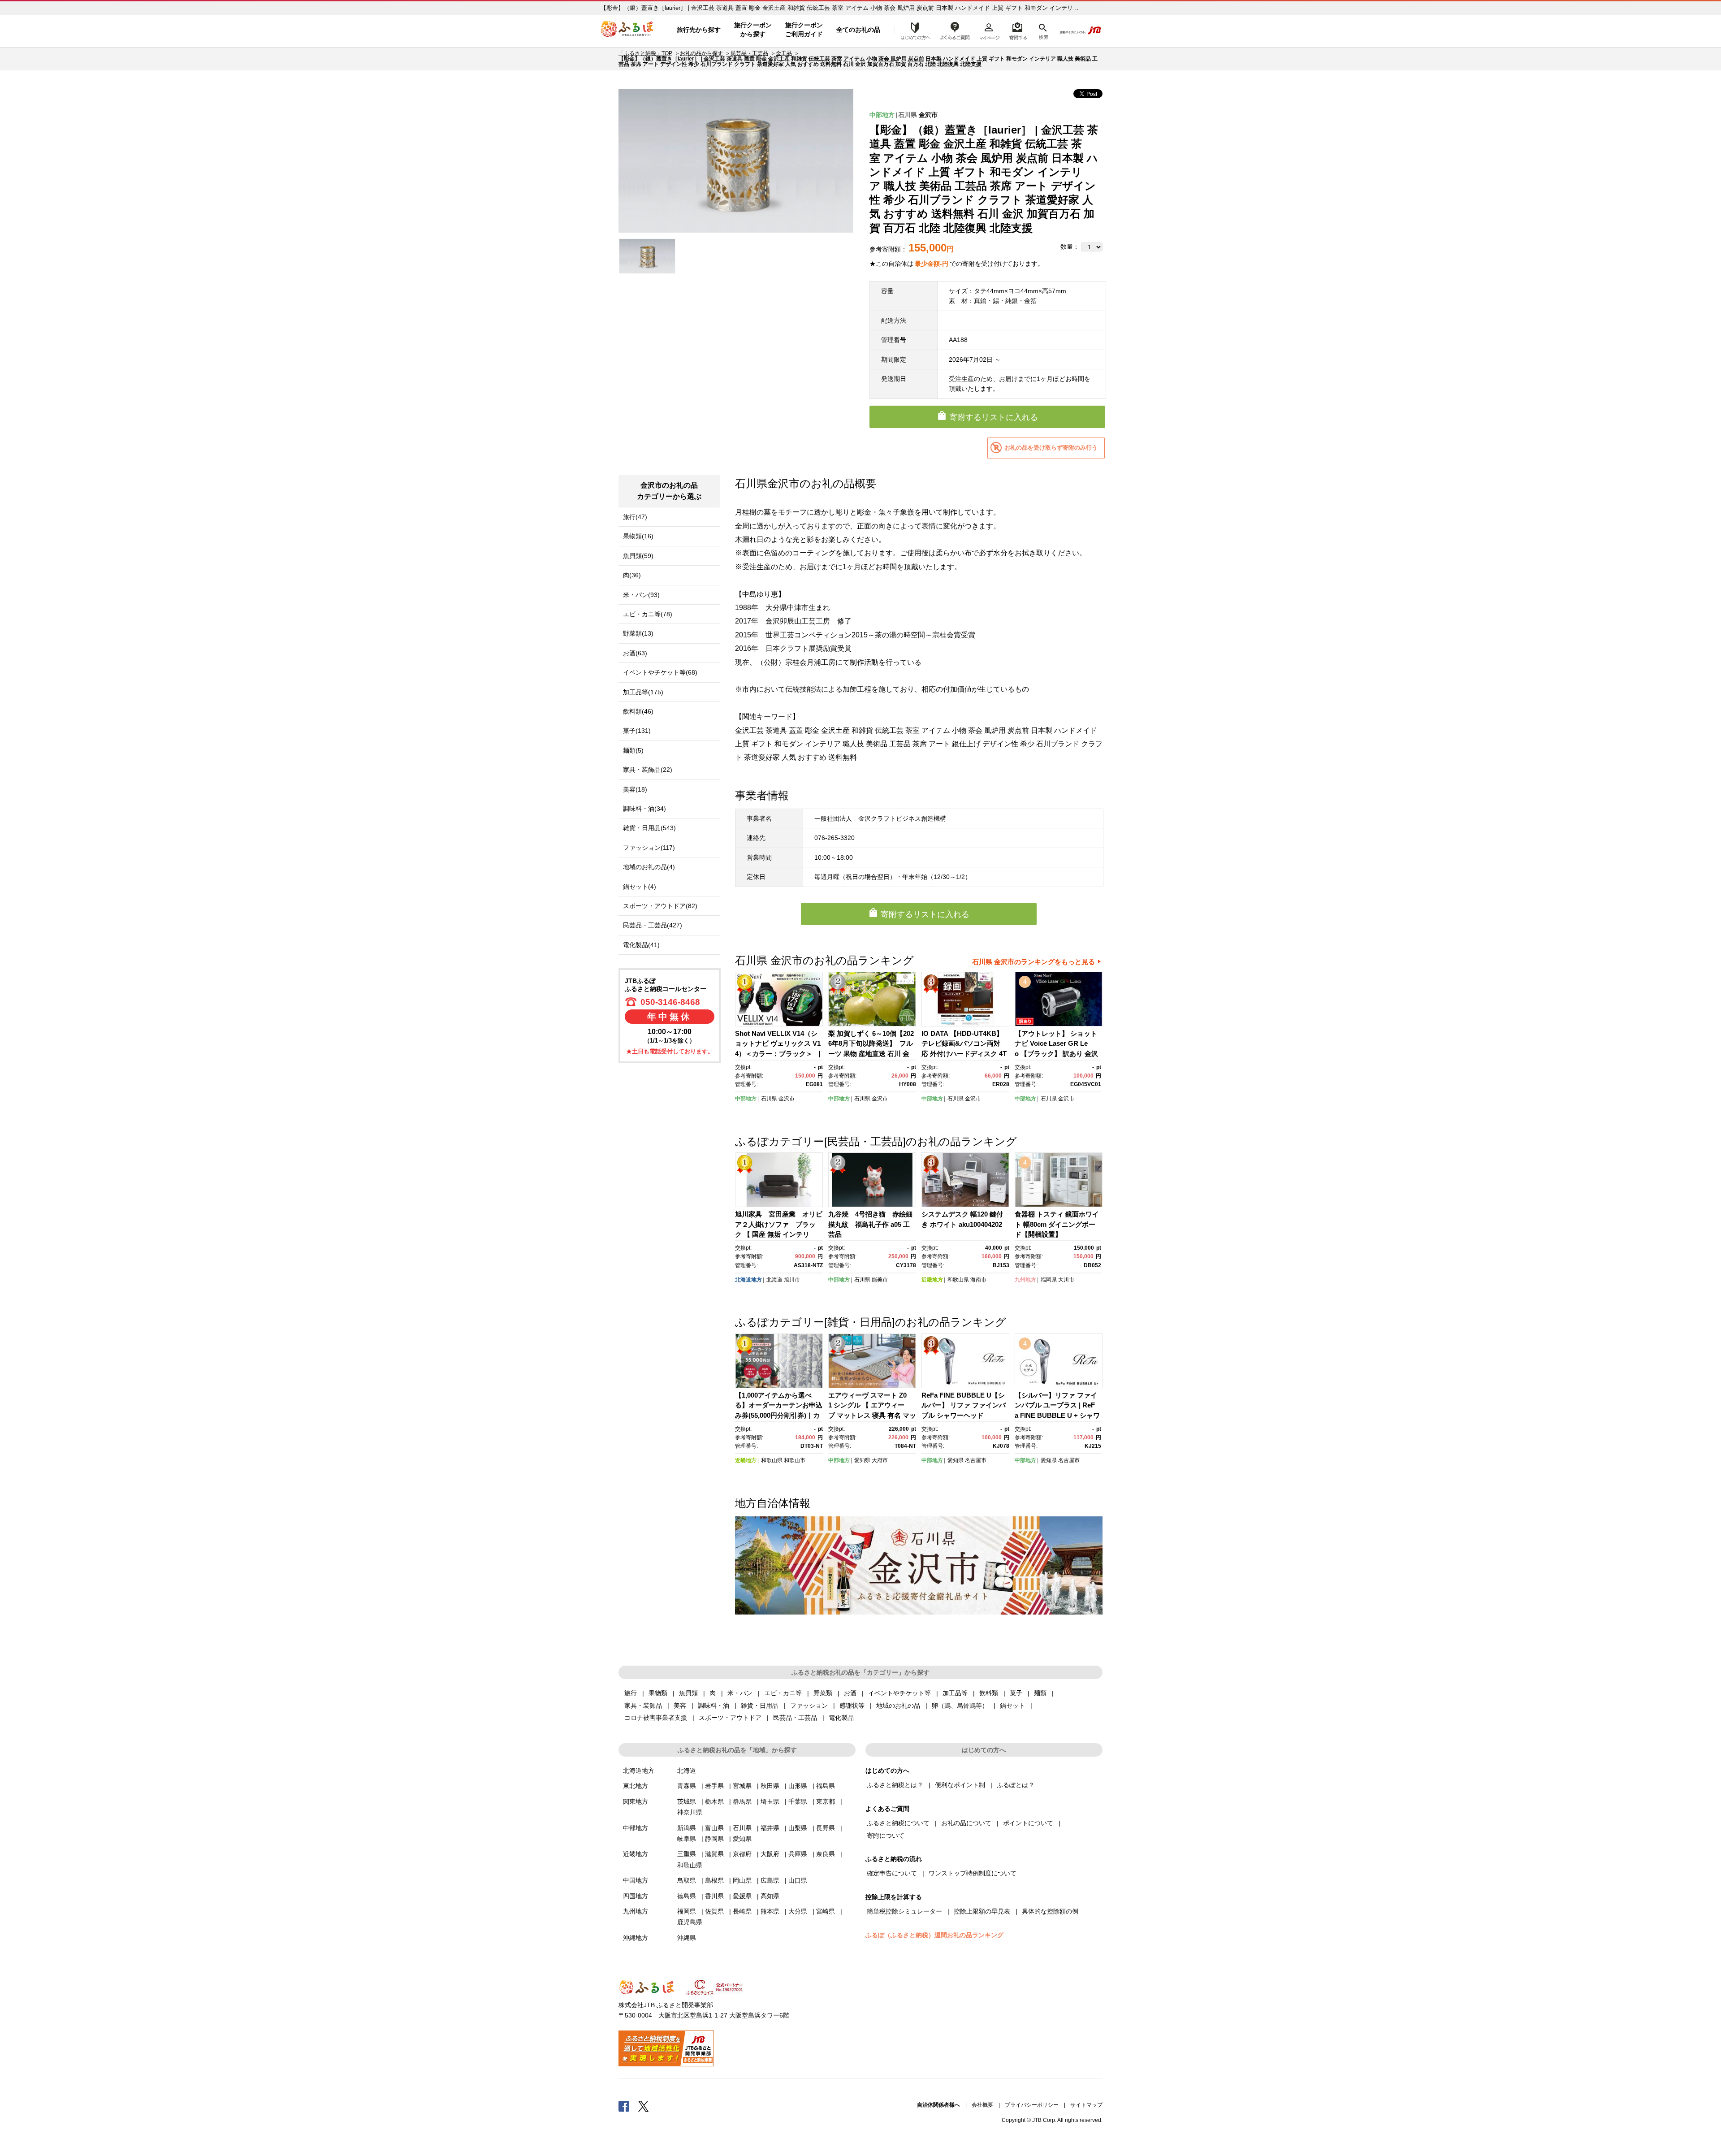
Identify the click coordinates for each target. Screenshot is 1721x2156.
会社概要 (982, 2105)
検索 (1043, 30)
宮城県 (742, 1786)
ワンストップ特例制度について (973, 1873)
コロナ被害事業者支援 (656, 1718)
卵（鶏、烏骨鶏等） (960, 1706)
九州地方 (1025, 1280)
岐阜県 (687, 1839)
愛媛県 (742, 1896)
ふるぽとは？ (1016, 1785)
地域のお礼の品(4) (649, 867)
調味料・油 (713, 1706)
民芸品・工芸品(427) (653, 925)
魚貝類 (688, 1693)
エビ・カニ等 (783, 1693)
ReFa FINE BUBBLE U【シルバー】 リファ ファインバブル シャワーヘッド (964, 1405)
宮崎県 (826, 1911)
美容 (680, 1706)
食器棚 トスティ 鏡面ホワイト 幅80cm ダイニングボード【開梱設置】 (1057, 1224)
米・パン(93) (641, 595)
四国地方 (636, 1896)
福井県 (770, 1828)
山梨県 (798, 1828)
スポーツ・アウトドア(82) (660, 906)
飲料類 (989, 1693)
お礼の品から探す (701, 53)
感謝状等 (852, 1706)
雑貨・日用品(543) (649, 828)
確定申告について (892, 1873)
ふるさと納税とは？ (895, 1785)
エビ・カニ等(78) (648, 614)
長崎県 (742, 1911)
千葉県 (798, 1801)
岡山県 (742, 1880)
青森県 (687, 1786)
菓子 (1016, 1693)
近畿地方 (932, 1280)
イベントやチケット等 (899, 1693)
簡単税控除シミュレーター (904, 1911)
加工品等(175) (643, 692)
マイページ (989, 30)
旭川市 (792, 1280)
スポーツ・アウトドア (730, 1718)
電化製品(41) (641, 945)
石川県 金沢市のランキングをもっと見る (1033, 962)
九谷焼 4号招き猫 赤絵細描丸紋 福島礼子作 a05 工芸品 (870, 1224)
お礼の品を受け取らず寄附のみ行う (1051, 448)
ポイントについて (1028, 1823)
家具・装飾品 (643, 1706)
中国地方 (636, 1880)
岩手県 (714, 1786)
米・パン (740, 1693)
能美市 (880, 1280)
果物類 (658, 1693)
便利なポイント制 (960, 1785)
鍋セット (1012, 1706)
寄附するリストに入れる (994, 417)
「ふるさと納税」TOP (645, 53)
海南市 (978, 1280)
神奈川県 (690, 1812)
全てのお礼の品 (858, 30)
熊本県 (770, 1911)
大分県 (798, 1911)
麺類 (1040, 1693)
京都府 (742, 1854)
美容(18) (635, 789)
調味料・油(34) (644, 809)
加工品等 (955, 1693)
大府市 (880, 1460)
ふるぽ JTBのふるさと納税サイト (627, 30)
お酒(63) (635, 653)
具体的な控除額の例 (1050, 1911)
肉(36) (632, 575)
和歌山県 (958, 1280)
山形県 (798, 1786)
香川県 (714, 1896)
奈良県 (826, 1854)
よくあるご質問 (955, 30)
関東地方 (636, 1801)
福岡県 (1049, 1280)
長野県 (826, 1828)
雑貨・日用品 (760, 1706)
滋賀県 (714, 1854)
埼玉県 (770, 1801)
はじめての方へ (913, 30)
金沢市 (928, 115)
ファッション (809, 1706)
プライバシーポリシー (1032, 2105)
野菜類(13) (638, 633)
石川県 (908, 115)
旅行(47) (635, 517)
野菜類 (823, 1693)
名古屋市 (976, 1460)
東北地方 (636, 1786)
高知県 (770, 1896)
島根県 (714, 1880)
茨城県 (687, 1801)
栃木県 (714, 1801)
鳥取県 (687, 1880)
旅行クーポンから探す (753, 30)
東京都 (826, 1801)
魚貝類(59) (638, 556)
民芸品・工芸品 (749, 53)
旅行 (631, 1693)
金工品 (784, 53)
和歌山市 (795, 1460)
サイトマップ (1086, 2105)
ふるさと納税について (898, 1823)
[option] (736, 161)
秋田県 (770, 1786)
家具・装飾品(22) (648, 770)
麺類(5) (633, 750)
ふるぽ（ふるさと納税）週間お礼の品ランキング (934, 1935)
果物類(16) (638, 536)
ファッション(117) (649, 848)
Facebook (624, 2106)
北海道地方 (748, 1280)
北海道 (774, 1280)
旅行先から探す (699, 30)
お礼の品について (966, 1823)
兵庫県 (798, 1854)
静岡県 (714, 1839)
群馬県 (742, 1801)
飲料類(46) (638, 711)
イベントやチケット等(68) (660, 672)
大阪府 (770, 1854)
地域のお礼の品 (898, 1706)
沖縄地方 (636, 1938)
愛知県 (862, 1460)
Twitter (644, 2106)
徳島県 (687, 1896)
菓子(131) (637, 731)
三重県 (687, 1854)
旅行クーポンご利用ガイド (804, 30)
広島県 (770, 1880)
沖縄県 (687, 1938)
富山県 (714, 1828)
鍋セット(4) (640, 887)
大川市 (1066, 1280)
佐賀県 (714, 1911)
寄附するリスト (1018, 30)
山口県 (798, 1880)
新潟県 (687, 1828)
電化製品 (841, 1718)
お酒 (850, 1693)
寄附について (886, 1836)
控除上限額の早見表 (982, 1911)
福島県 (826, 1786)
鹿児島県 (690, 1922)
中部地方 (882, 115)
